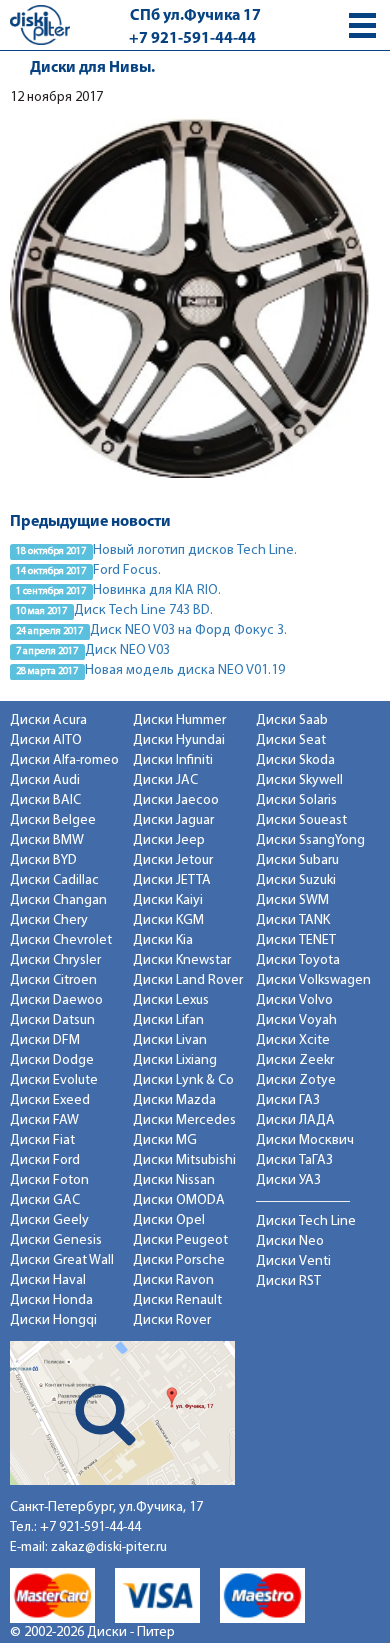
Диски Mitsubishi (184, 1160)
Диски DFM (45, 1040)
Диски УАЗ (288, 1180)
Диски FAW (44, 1120)
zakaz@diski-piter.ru (109, 1547)
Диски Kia (163, 940)
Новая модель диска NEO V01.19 (185, 670)
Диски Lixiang (175, 1060)
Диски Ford (45, 1160)
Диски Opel (169, 1220)
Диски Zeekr (295, 1060)
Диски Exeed (50, 1100)
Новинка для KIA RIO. (157, 590)
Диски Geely (49, 1220)
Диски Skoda (295, 760)
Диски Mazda (174, 1100)
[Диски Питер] (40, 24)
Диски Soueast (301, 820)
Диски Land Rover (188, 980)
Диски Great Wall (62, 1260)
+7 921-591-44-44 (192, 39)
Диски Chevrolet (61, 940)
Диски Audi (45, 780)
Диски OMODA (179, 1200)
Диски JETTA (172, 880)
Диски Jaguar (173, 820)
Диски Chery (49, 920)
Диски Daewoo (56, 1000)
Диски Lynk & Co (183, 1080)
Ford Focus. (127, 570)
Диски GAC (45, 1200)
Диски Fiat (42, 1140)
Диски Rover (172, 1320)
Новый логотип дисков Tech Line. (195, 550)
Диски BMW (47, 840)
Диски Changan (58, 900)
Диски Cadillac (54, 880)
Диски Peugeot (180, 1240)
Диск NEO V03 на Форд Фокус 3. (188, 630)
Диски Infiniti (173, 760)
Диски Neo (290, 1241)
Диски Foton (49, 1180)
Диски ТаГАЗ (294, 1160)
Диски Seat (291, 740)
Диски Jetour (173, 860)
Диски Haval (48, 1280)
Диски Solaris (296, 800)
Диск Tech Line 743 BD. (143, 610)
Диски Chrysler (55, 960)
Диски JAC (165, 780)
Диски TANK (293, 920)
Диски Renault (177, 1300)
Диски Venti (293, 1261)
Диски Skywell (299, 780)
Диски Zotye (296, 1080)
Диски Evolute (54, 1080)
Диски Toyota (298, 960)
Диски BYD (43, 860)
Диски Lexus (171, 1000)
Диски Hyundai (179, 740)
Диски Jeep (169, 840)
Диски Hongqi (53, 1320)
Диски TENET (296, 940)
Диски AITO (46, 740)
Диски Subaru (297, 860)
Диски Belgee (53, 820)
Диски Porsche (179, 1260)
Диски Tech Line (306, 1221)
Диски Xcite (293, 1040)
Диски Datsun (52, 1020)
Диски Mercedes (184, 1120)
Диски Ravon (173, 1280)
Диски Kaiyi (168, 900)
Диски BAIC (45, 800)
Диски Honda (51, 1300)
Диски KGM (168, 920)
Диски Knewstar (182, 960)
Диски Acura (48, 720)
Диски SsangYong (310, 840)
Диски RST (288, 1281)
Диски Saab (292, 720)
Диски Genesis (56, 1240)
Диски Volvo (294, 1000)
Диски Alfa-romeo (64, 760)
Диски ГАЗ (288, 1100)
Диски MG (165, 1140)
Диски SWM (292, 900)
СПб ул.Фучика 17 (195, 16)
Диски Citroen (53, 980)
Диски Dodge (52, 1060)
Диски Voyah (296, 1020)
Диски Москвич (305, 1140)
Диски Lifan (168, 1020)
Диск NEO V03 (127, 650)
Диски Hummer (179, 720)
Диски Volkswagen (313, 980)
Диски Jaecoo (176, 800)
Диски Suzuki (296, 880)
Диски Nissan (174, 1180)
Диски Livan (170, 1040)
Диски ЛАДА (295, 1120)
